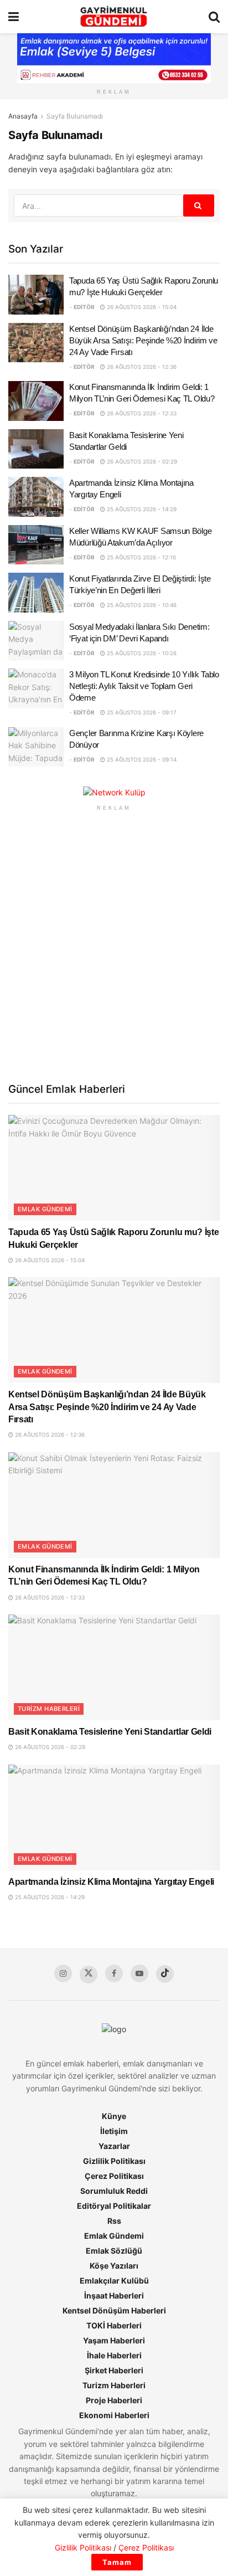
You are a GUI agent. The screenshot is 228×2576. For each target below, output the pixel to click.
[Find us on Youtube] (139, 1973)
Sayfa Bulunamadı (75, 116)
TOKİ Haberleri (114, 2325)
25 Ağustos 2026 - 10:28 (141, 653)
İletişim (114, 2131)
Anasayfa (23, 116)
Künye (114, 2116)
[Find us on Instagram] (63, 1973)
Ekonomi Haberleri (114, 2415)
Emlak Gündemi (45, 1209)
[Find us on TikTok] (165, 1974)
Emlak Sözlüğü (114, 2251)
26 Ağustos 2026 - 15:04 (141, 307)
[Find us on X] (89, 1975)
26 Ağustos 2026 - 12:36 (141, 367)
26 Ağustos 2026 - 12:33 (141, 413)
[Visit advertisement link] (114, 792)
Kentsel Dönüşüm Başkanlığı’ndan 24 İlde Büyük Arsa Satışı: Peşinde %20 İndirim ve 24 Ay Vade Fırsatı (143, 340)
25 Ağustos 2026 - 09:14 (141, 759)
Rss (114, 2221)
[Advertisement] (114, 945)
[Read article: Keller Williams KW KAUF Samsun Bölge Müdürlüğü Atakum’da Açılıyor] (36, 545)
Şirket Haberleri (114, 2370)
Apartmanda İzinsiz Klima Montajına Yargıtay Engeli (111, 1882)
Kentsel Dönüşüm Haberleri (114, 2310)
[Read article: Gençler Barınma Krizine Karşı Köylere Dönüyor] (36, 747)
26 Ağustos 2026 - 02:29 (141, 461)
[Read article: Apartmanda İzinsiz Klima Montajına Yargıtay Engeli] (36, 497)
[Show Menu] (14, 17)
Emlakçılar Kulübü (114, 2281)
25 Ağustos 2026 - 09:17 (141, 712)
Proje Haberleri (114, 2400)
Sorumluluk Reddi (114, 2191)
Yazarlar (114, 2146)
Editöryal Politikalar (114, 2206)
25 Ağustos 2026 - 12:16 (141, 557)
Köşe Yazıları (114, 2266)
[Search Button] (214, 17)
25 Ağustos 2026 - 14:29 (141, 509)
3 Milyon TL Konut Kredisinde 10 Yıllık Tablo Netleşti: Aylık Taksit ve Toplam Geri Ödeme (144, 686)
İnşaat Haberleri (114, 2295)
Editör (84, 307)
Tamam (117, 2562)
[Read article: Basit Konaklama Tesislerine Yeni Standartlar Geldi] (36, 449)
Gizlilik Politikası (114, 2161)
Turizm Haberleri (49, 1709)
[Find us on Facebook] (114, 1973)
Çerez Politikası (114, 2176)
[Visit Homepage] (114, 17)
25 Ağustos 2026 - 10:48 (141, 605)
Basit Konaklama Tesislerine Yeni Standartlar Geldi (110, 1732)
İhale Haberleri (114, 2355)
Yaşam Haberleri (114, 2340)
